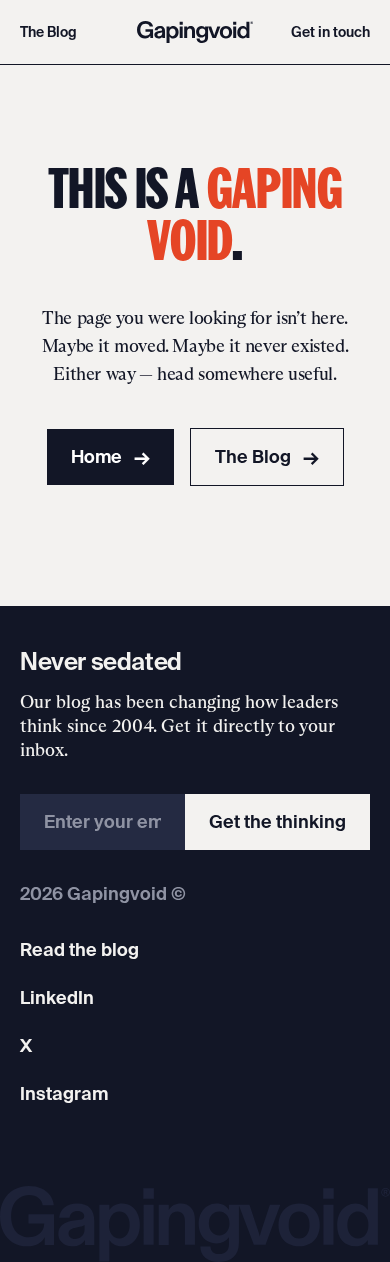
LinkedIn (57, 997)
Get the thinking (277, 821)
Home (110, 456)
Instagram (64, 1093)
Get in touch (330, 32)
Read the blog (79, 949)
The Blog (48, 32)
